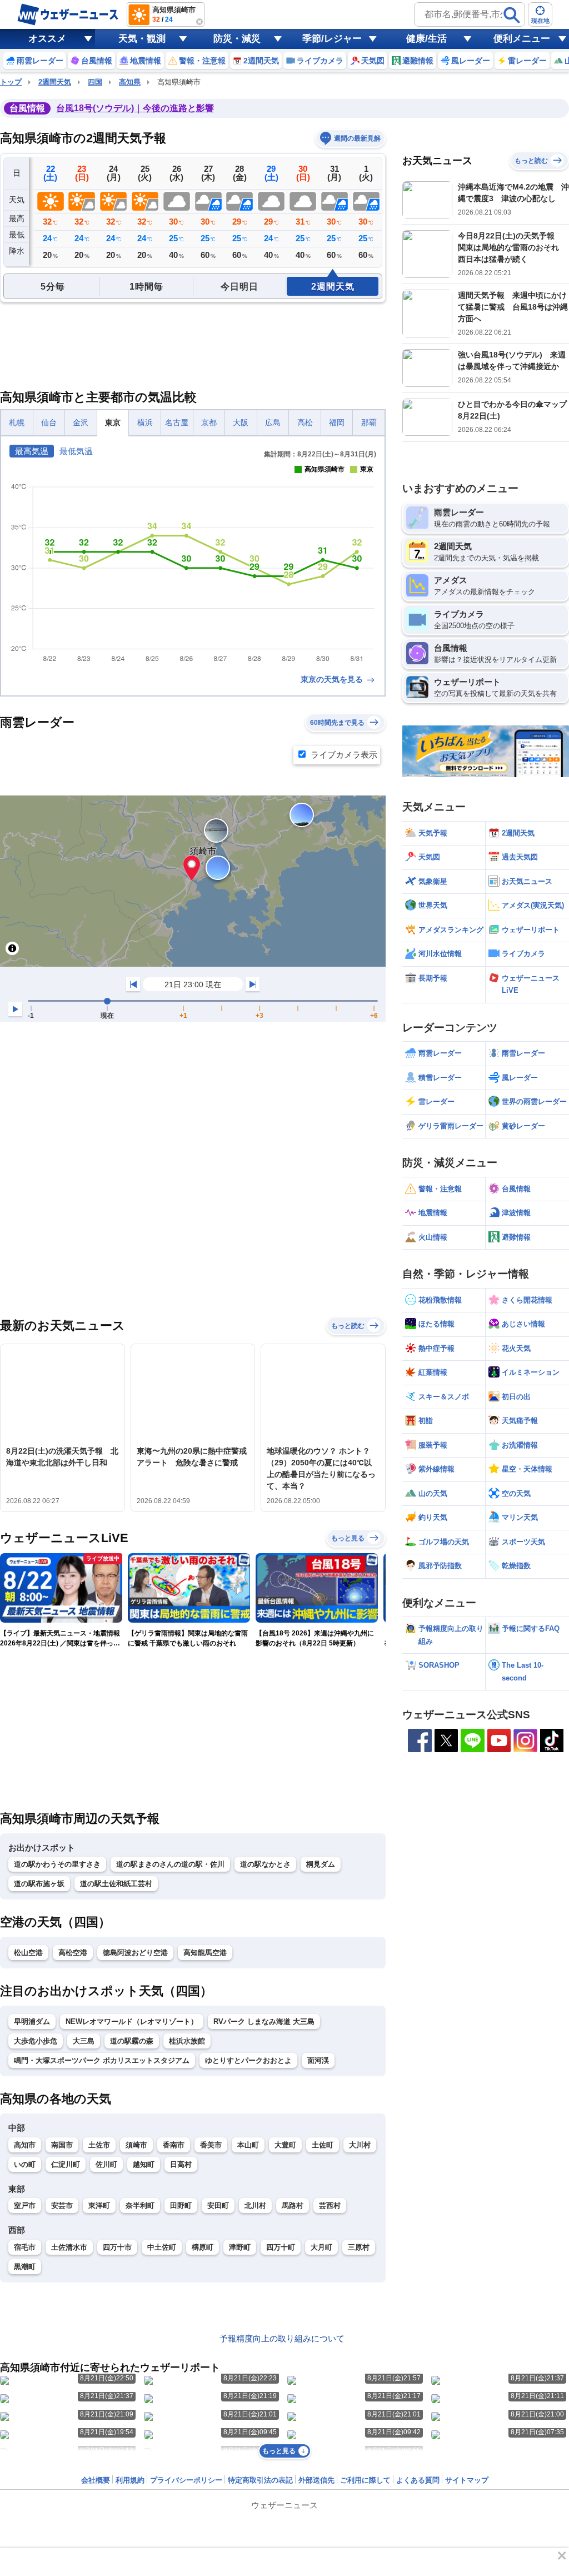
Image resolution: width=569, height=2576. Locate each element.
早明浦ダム (32, 2021)
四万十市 (117, 2247)
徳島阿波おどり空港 (135, 1953)
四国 (95, 82)
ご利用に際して (365, 2480)
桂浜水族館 (187, 2041)
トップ (11, 82)
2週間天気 (55, 82)
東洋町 (99, 2205)
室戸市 (25, 2205)
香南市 (174, 2145)
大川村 (360, 2145)
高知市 (25, 2145)
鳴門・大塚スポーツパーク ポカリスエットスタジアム (102, 2060)
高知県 (130, 82)
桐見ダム (321, 1864)
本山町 (248, 2145)
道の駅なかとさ (265, 1864)
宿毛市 (25, 2247)
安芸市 (62, 2205)
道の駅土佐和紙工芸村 (116, 1884)
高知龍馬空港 (205, 1953)
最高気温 (32, 451)
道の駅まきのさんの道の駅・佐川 (170, 1864)
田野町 (181, 2205)
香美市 (211, 2145)
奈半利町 (140, 2205)
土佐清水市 (69, 2247)
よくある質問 (418, 2480)
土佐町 (323, 2145)
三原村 (359, 2247)
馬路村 (293, 2205)
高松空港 (73, 1953)
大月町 (321, 2247)
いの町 (25, 2164)
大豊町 (285, 2145)
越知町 (144, 2164)
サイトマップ (467, 2480)
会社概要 (96, 2480)
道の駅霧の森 (132, 2041)
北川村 (255, 2205)
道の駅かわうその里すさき (57, 1864)
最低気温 (76, 451)
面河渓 (318, 2060)
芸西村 (330, 2205)
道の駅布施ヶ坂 (39, 1884)
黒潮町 (25, 2267)
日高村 (181, 2164)
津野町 (240, 2247)
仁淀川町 (66, 2164)
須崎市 (136, 2145)
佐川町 (106, 2164)
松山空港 (28, 1953)
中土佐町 (162, 2247)
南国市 (62, 2145)
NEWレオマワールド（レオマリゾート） (132, 2021)
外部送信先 (316, 2480)
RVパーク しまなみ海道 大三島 (264, 2021)
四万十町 (281, 2247)
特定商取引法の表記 (260, 2480)
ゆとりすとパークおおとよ (248, 2060)
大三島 (84, 2041)
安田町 (218, 2205)
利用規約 (130, 2480)
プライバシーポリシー (186, 2480)
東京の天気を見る (333, 679)
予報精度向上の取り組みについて (282, 2338)
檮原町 (203, 2247)
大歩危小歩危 (36, 2041)
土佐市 (99, 2145)
